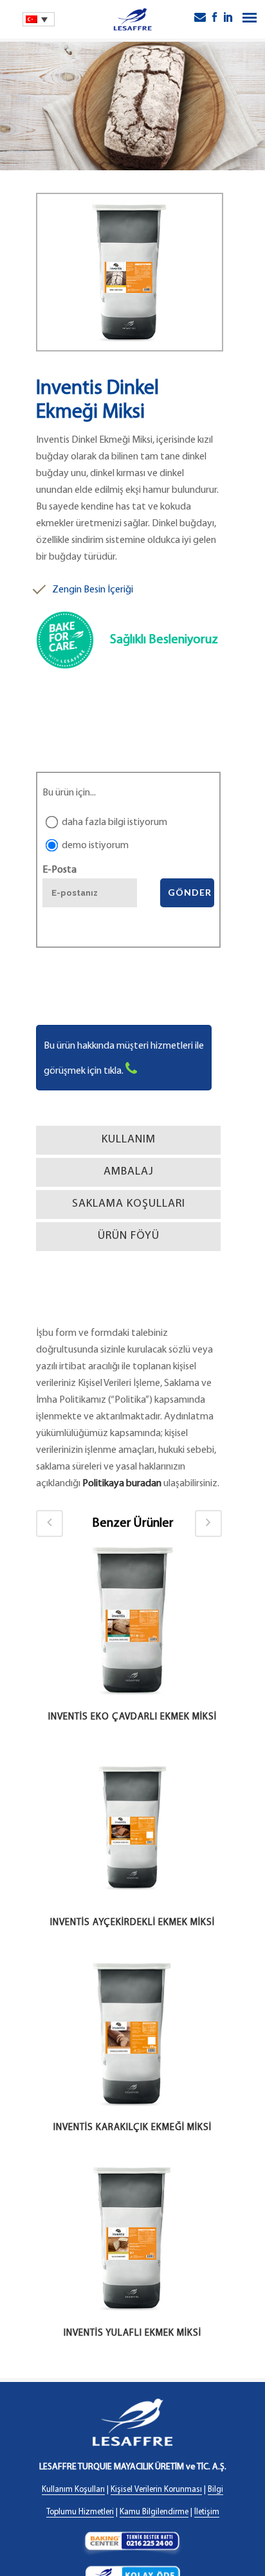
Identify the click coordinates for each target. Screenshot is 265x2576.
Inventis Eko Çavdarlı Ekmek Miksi (132, 1717)
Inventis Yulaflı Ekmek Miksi (132, 2333)
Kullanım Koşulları (73, 2490)
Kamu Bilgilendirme (154, 2512)
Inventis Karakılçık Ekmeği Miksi (132, 2128)
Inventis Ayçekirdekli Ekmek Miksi (132, 1923)
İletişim (207, 2512)
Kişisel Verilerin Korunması (156, 2490)
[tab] (128, 1140)
